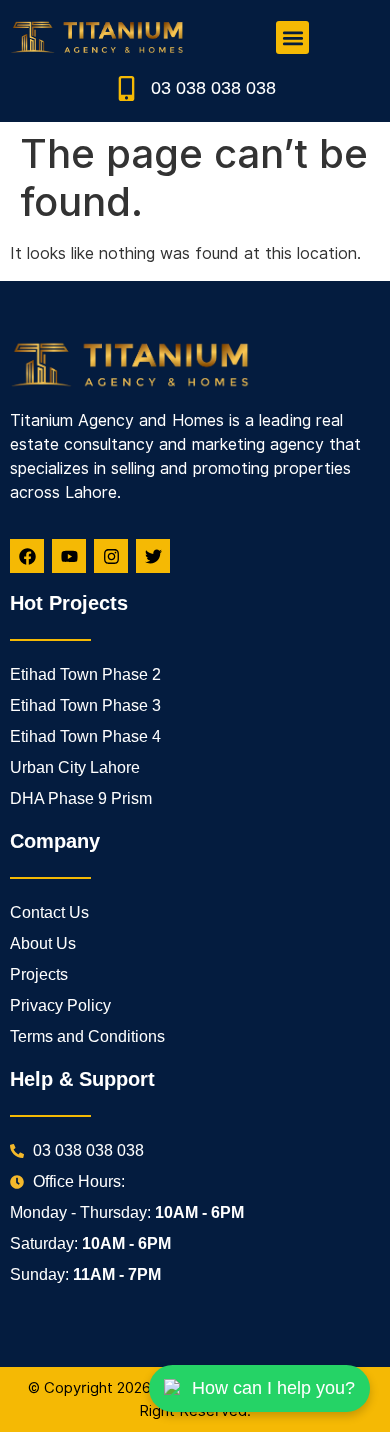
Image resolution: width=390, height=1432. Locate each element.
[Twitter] (153, 556)
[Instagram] (111, 556)
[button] (292, 37)
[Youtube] (69, 556)
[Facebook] (27, 556)
